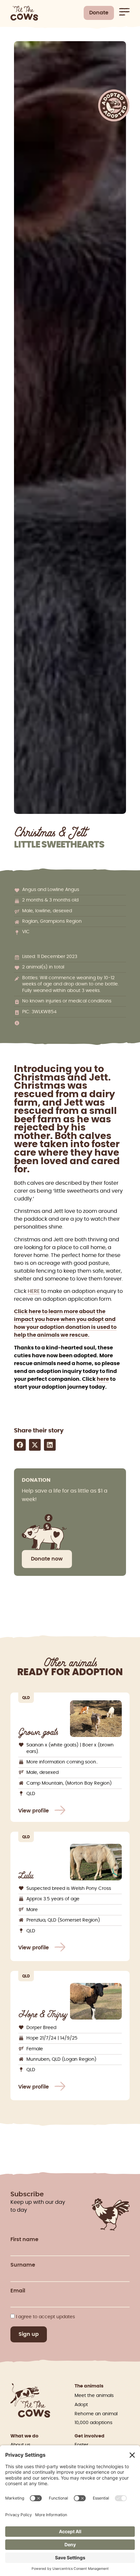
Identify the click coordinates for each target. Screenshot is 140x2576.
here (103, 1379)
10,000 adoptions (93, 2423)
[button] (20, 1445)
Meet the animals (94, 2396)
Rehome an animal (96, 2414)
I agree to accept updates (45, 2317)
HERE (34, 1291)
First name (24, 2239)
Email (18, 2291)
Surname (23, 2265)
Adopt (81, 2405)
